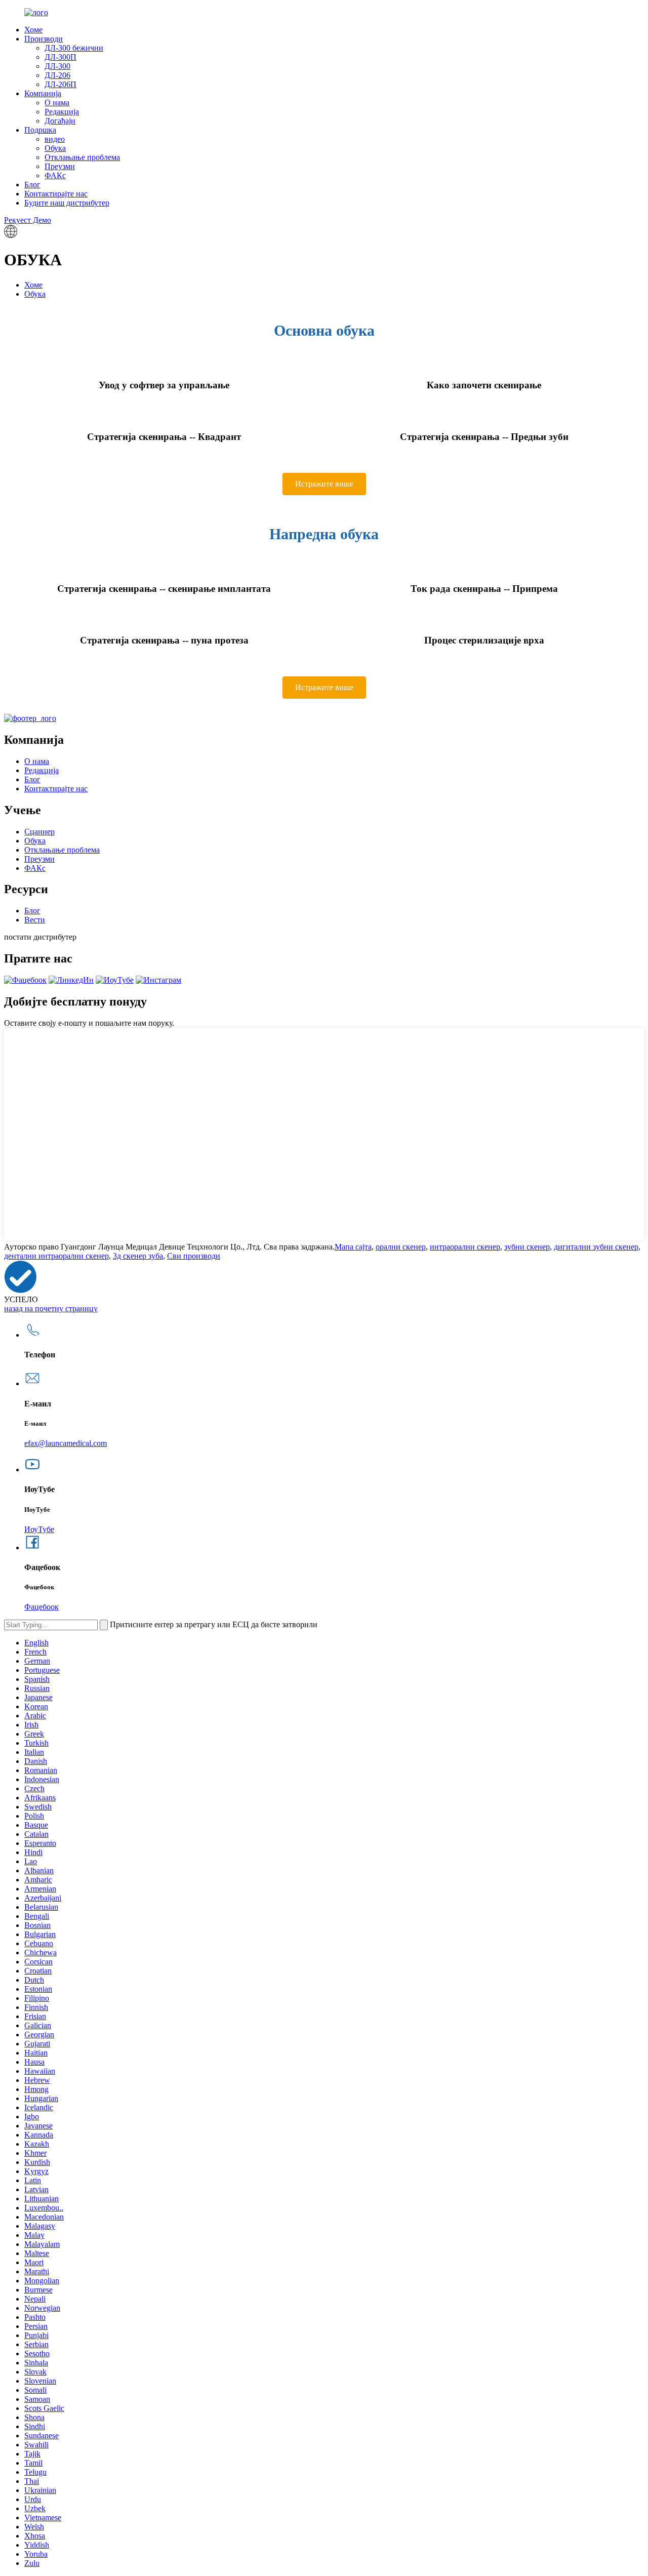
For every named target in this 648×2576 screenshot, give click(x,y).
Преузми (60, 166)
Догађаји (60, 121)
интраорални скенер (465, 1247)
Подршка (40, 130)
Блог (32, 185)
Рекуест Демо (28, 220)
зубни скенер (527, 1247)
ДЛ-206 (57, 75)
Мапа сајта (353, 1247)
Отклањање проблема (82, 157)
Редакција (62, 112)
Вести (35, 920)
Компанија (43, 93)
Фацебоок (42, 1607)
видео (55, 139)
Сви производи (194, 1256)
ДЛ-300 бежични (74, 48)
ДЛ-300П (60, 57)
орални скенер (401, 1247)
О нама (57, 103)
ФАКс (55, 175)
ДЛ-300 (57, 66)
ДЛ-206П (60, 84)
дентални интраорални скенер (56, 1256)
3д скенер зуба (138, 1256)
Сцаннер (39, 832)
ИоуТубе (39, 1529)
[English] (11, 235)
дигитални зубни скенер (596, 1247)
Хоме (33, 30)
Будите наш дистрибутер (67, 203)
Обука (55, 148)
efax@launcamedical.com (66, 1443)
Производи (44, 39)
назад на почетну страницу (51, 1309)
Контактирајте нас (56, 194)
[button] (324, 484)
